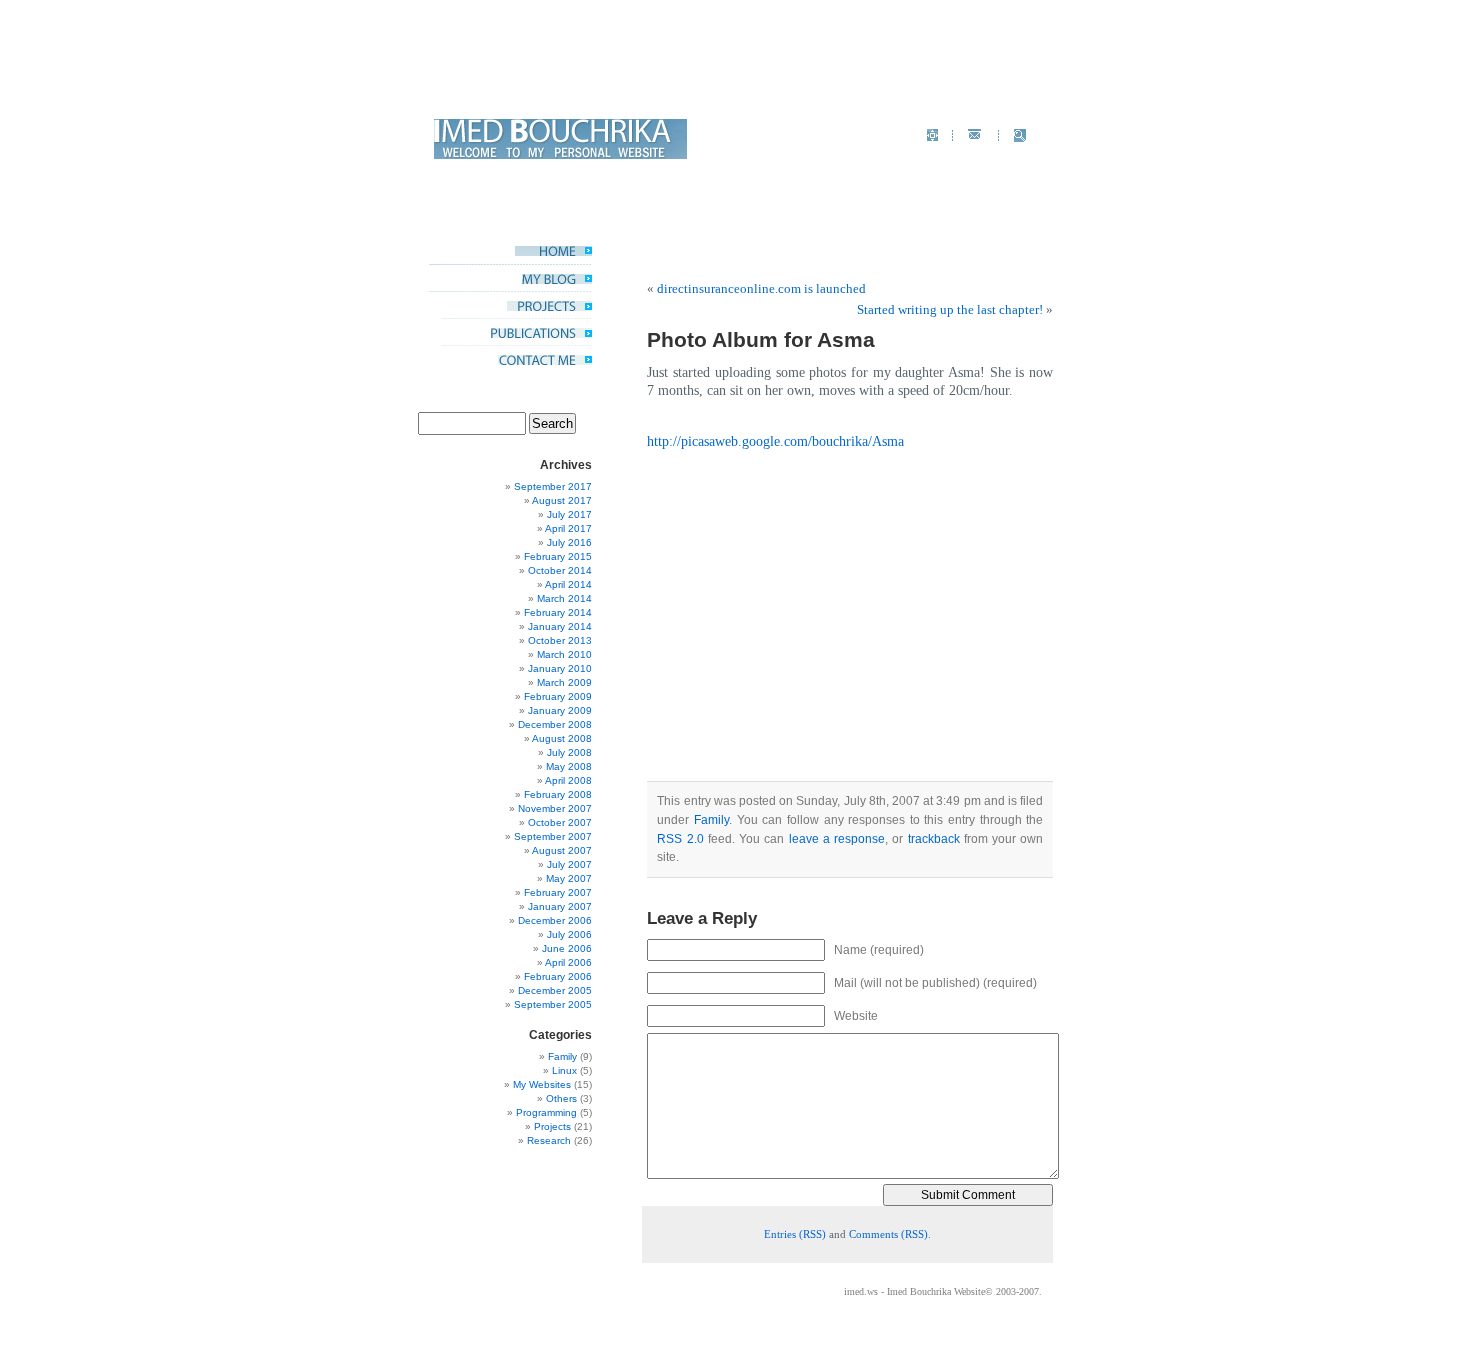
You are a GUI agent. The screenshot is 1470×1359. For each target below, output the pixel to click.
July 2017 (569, 514)
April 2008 (568, 780)
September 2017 (553, 486)
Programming (546, 1112)
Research (549, 1140)
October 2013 (560, 640)
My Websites (542, 1084)
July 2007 (569, 864)
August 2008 (562, 738)
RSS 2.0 (680, 839)
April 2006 (568, 962)
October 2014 (560, 570)
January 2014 (560, 626)
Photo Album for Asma (761, 339)
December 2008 (555, 724)
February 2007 (558, 892)
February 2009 (558, 696)
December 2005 (555, 990)
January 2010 (560, 668)
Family (562, 1056)
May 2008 (569, 766)
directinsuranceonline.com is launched (761, 288)
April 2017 (568, 528)
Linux (564, 1070)
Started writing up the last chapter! (950, 309)
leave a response (837, 839)
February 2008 (558, 794)
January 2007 (560, 906)
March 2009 (564, 682)
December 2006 (555, 920)
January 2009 (560, 710)
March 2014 (564, 598)
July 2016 (569, 542)
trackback (934, 839)
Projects (552, 1126)
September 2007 (553, 836)
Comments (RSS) (888, 1234)
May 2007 (569, 878)
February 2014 (558, 612)
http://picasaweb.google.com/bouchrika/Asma (775, 441)
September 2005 (553, 1004)
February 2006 (558, 976)
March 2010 (564, 654)
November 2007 (555, 808)
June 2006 (567, 948)
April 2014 (568, 584)
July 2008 (569, 752)
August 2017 (562, 500)
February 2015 (558, 556)
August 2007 (562, 850)
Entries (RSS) (795, 1234)
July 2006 (569, 934)
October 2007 (560, 822)
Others (561, 1098)
